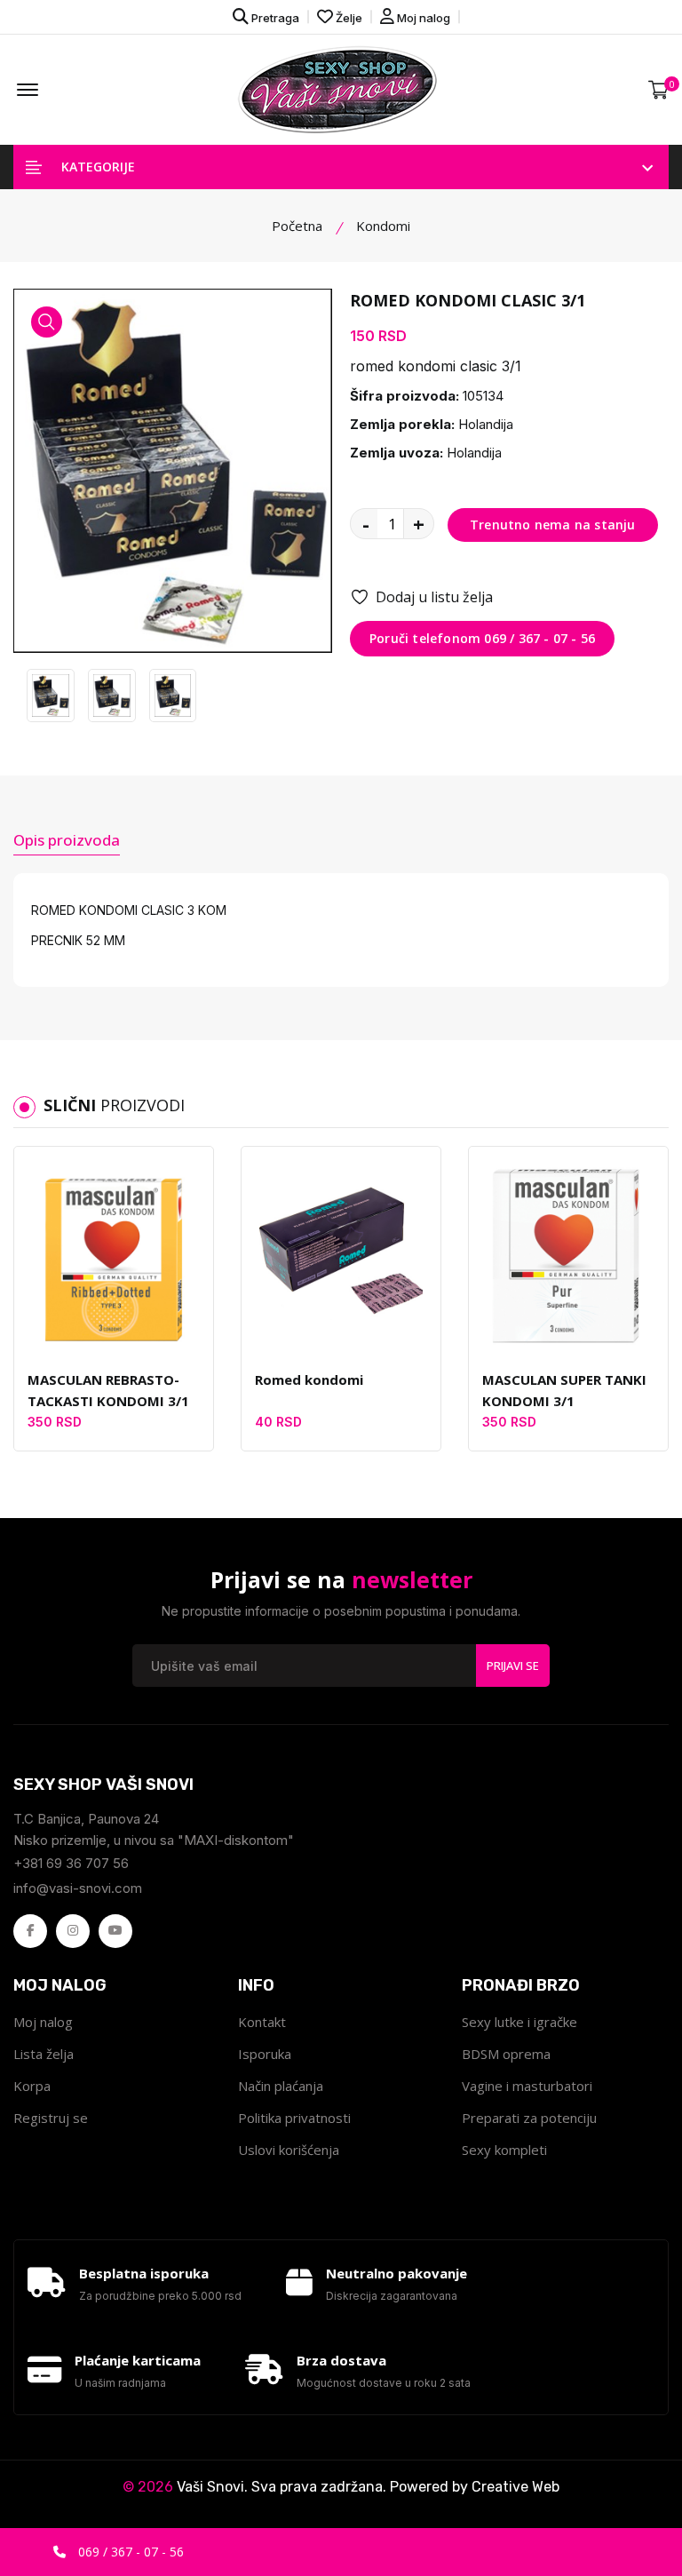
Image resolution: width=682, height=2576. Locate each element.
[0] (658, 90)
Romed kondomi (309, 1379)
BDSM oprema (506, 2054)
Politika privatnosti (294, 2118)
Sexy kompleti (504, 2150)
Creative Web (515, 2487)
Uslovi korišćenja (289, 2150)
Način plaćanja (281, 2086)
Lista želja (44, 2054)
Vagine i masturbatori (527, 2086)
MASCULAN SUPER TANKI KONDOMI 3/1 (564, 1390)
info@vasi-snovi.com (78, 1888)
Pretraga (274, 18)
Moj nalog (422, 18)
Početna (297, 226)
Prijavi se (513, 1666)
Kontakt (262, 2022)
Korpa (32, 2086)
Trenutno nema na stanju (553, 525)
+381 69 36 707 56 (71, 1863)
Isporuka (265, 2054)
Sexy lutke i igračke (519, 2022)
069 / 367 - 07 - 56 (129, 2552)
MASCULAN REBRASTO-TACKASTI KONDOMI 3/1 (108, 1390)
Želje (348, 18)
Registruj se (51, 2118)
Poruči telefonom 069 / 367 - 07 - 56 (482, 638)
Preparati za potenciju (529, 2118)
